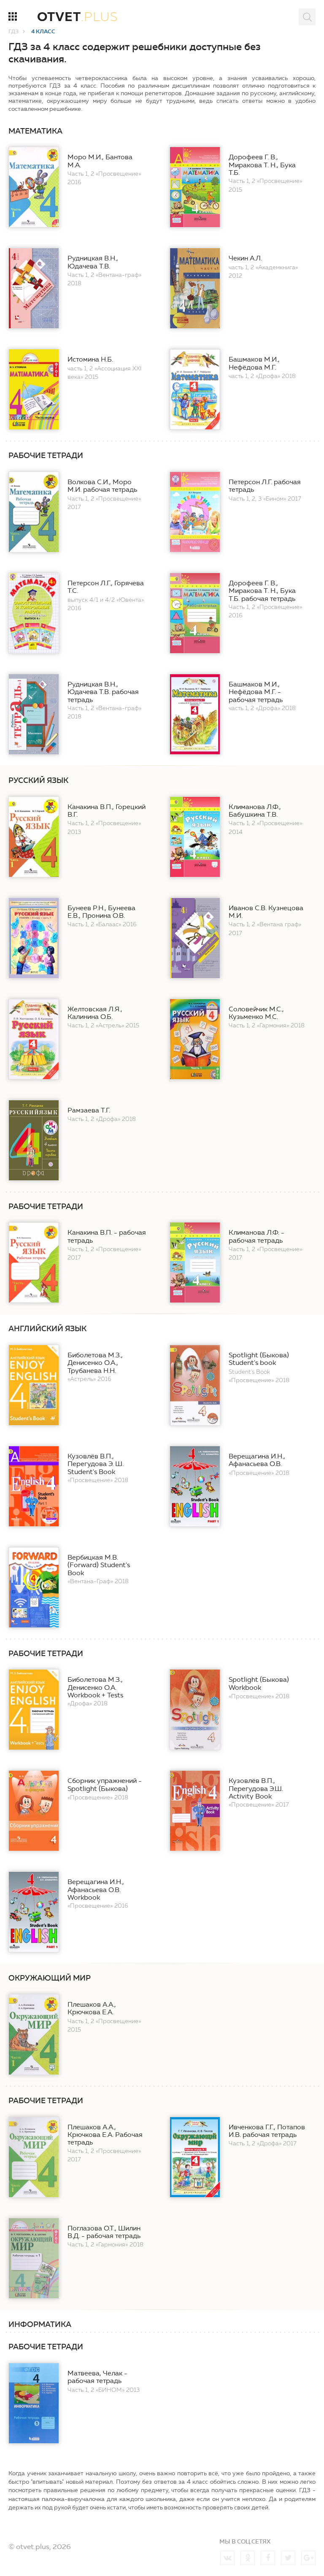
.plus (77, 18)
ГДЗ (13, 32)
